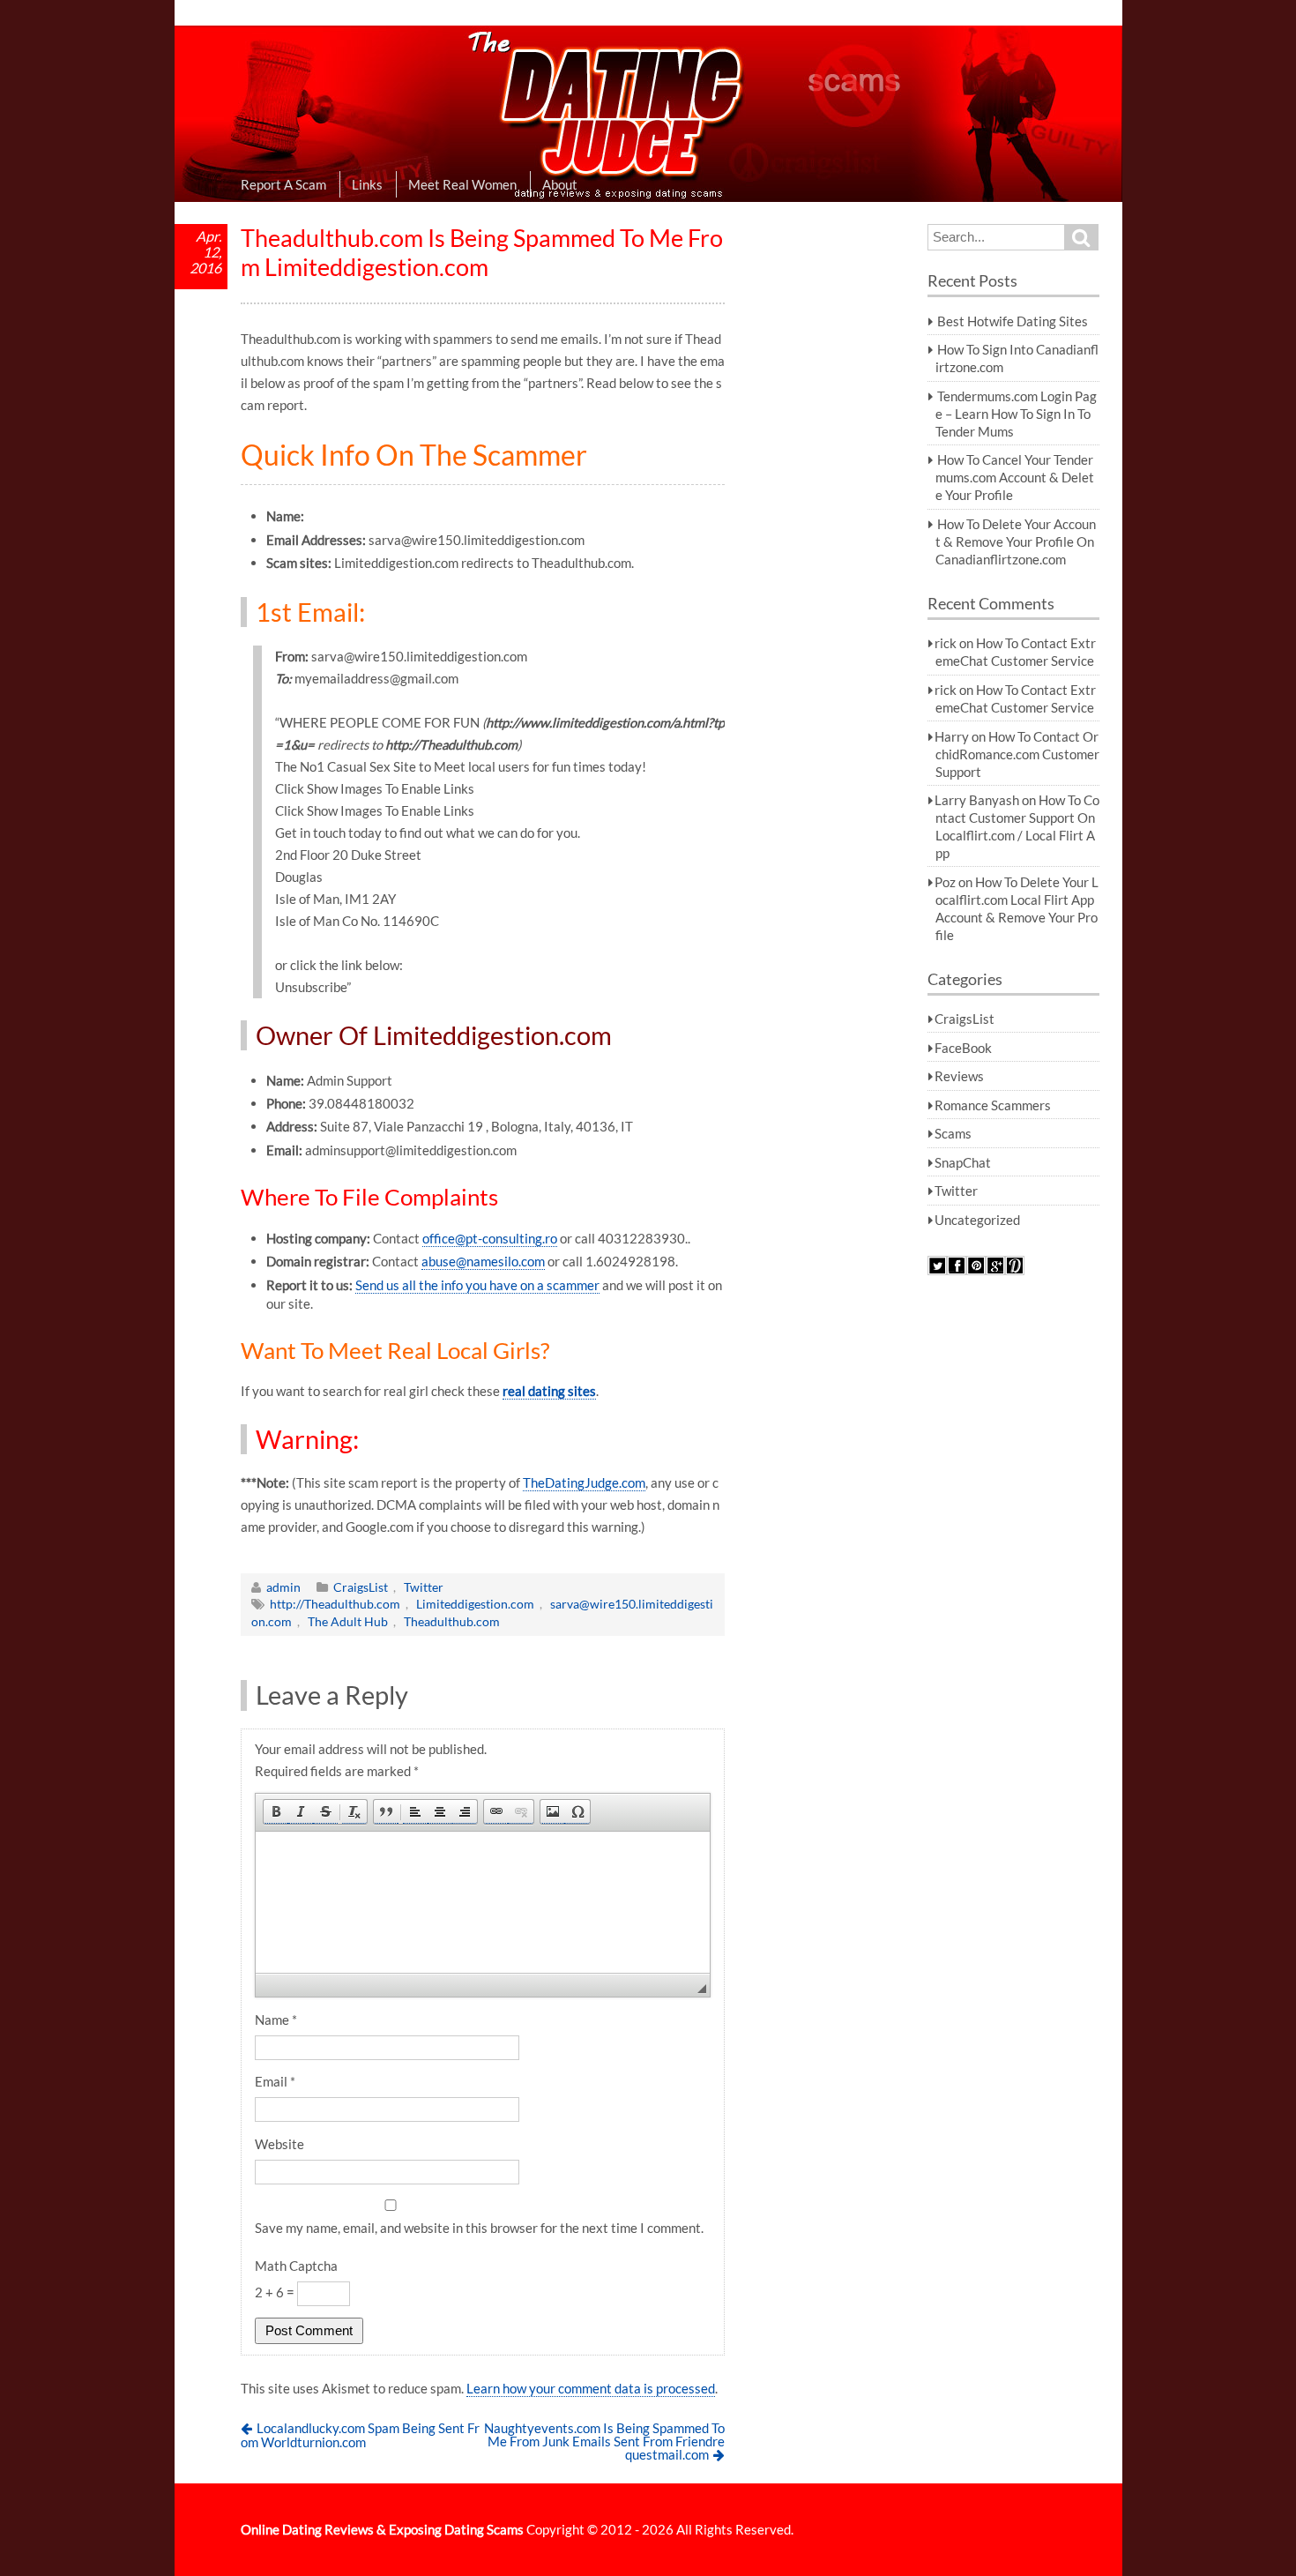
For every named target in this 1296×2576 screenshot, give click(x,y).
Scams (953, 1133)
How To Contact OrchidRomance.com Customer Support (1017, 754)
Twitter (424, 1587)
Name (276, 2020)
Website (279, 2144)
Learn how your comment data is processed (591, 2388)
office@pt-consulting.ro (490, 1238)
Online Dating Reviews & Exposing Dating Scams (382, 2529)
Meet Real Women (462, 184)
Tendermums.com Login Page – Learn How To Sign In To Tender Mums (1016, 414)
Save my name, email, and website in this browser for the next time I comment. (479, 2228)
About (560, 184)
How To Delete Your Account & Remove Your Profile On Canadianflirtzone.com (1016, 541)
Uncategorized (977, 1220)
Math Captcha (296, 2266)
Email (275, 2081)
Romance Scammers (993, 1105)
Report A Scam (283, 184)
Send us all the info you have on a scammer (477, 1285)
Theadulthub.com (452, 1621)
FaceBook (963, 1048)
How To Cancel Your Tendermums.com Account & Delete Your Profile (1015, 477)
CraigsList (361, 1587)
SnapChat (963, 1162)
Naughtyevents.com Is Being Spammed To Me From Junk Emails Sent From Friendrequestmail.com (604, 2441)
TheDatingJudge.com (584, 1482)
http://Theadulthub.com (335, 1604)
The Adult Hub (348, 1621)
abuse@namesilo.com (483, 1261)
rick (946, 643)
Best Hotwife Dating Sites (1013, 321)
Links (367, 184)
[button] (276, 1812)
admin (283, 1587)
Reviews (959, 1076)
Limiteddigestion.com (475, 1604)
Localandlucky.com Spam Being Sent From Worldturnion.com (361, 2435)
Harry (952, 736)
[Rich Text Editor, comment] (483, 1902)
